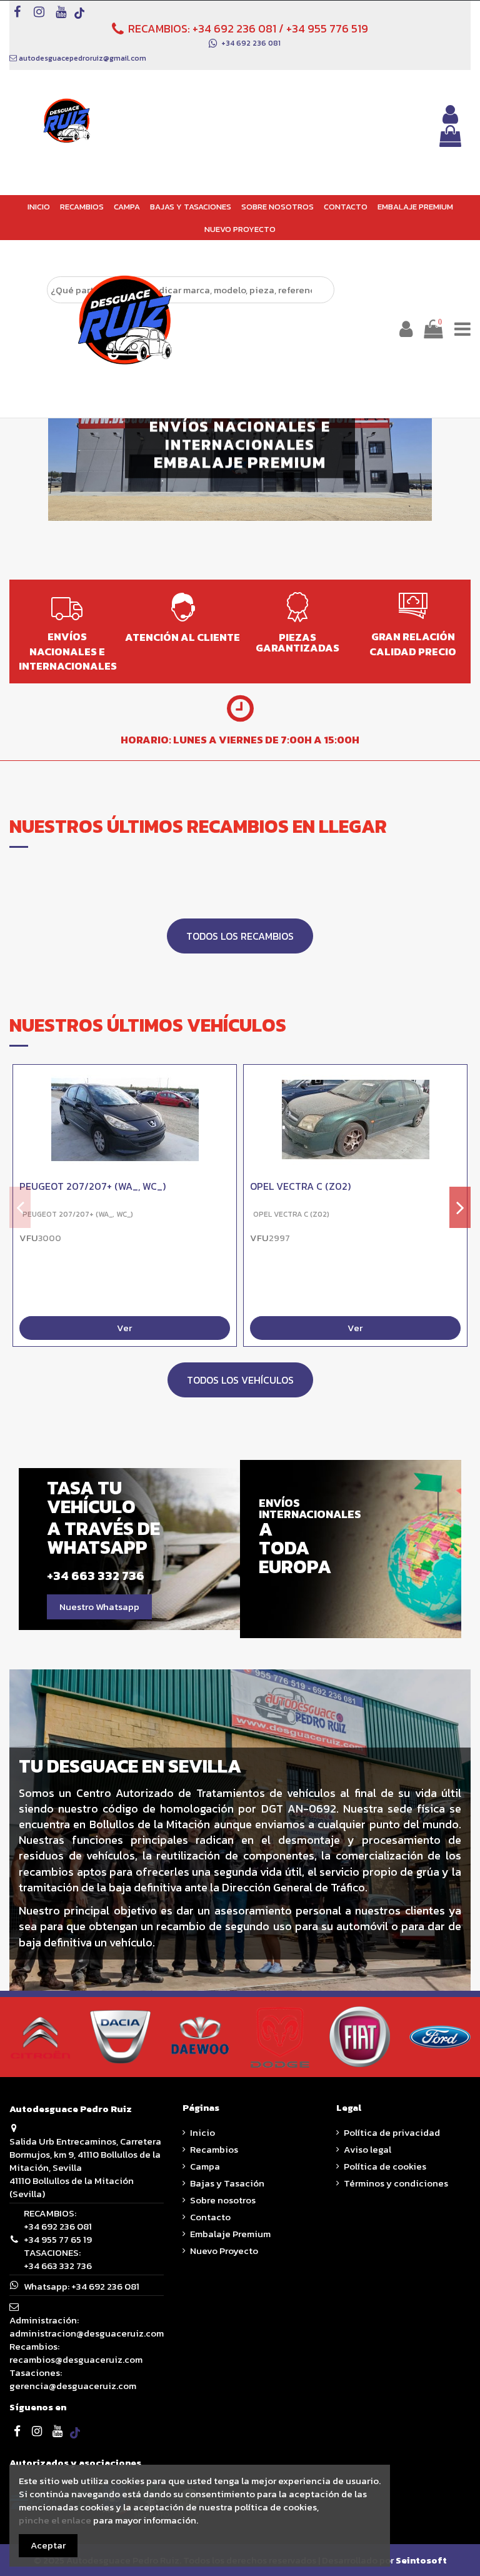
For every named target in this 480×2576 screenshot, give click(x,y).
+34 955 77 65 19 (58, 2239)
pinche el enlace (55, 2520)
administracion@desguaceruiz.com (87, 2333)
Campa (205, 2166)
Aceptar (48, 2545)
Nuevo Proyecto (224, 2251)
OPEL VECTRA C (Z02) (300, 1186)
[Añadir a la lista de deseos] (227, 1084)
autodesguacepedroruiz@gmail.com (82, 58)
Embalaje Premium (230, 2234)
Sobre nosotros (223, 2200)
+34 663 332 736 (58, 2266)
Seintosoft (421, 2560)
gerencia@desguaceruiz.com (73, 2386)
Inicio (202, 2132)
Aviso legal (367, 2149)
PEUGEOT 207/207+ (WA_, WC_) (92, 1186)
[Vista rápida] (227, 1107)
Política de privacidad (392, 2132)
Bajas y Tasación (227, 2183)
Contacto (210, 2217)
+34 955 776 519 (327, 28)
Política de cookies (385, 2166)
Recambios (214, 2149)
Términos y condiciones (396, 2183)
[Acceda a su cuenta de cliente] (450, 114)
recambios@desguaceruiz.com (76, 2359)
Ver (124, 1328)
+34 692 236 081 (234, 28)
